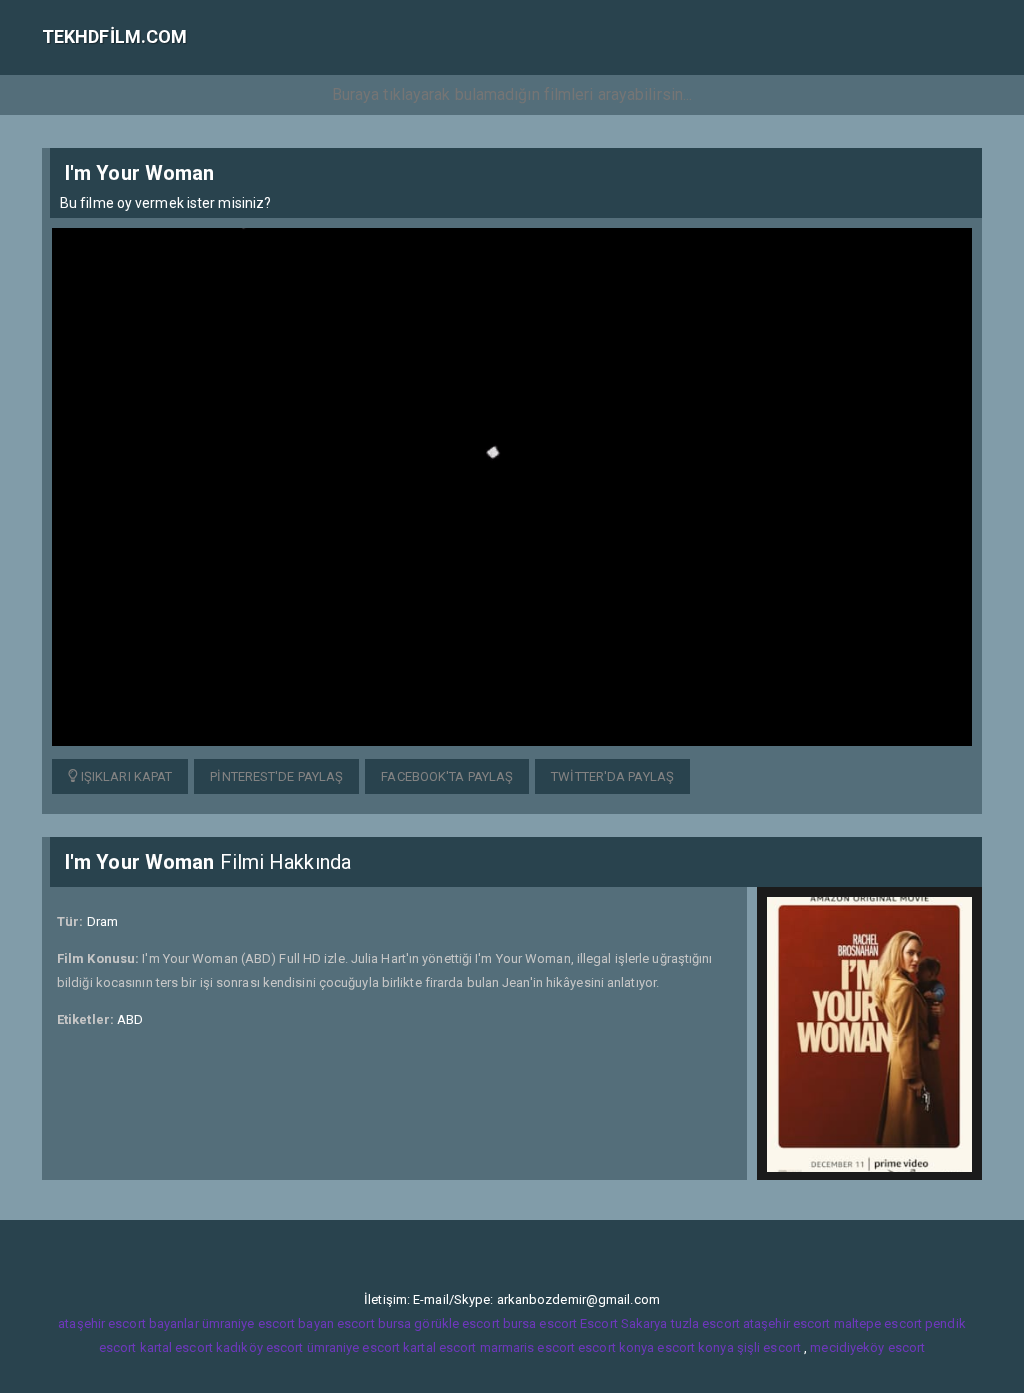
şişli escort (769, 1347)
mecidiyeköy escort (867, 1347)
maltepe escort (878, 1323)
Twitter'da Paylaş (612, 776)
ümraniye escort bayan (268, 1323)
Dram (102, 921)
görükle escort (456, 1323)
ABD (130, 1019)
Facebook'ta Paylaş (447, 776)
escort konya (616, 1347)
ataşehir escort (787, 1323)
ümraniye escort (354, 1347)
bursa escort (540, 1323)
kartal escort (176, 1347)
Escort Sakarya (623, 1323)
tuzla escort (705, 1323)
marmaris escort (528, 1347)
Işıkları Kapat (125, 776)
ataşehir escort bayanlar (128, 1323)
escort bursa (374, 1323)
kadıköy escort (259, 1347)
